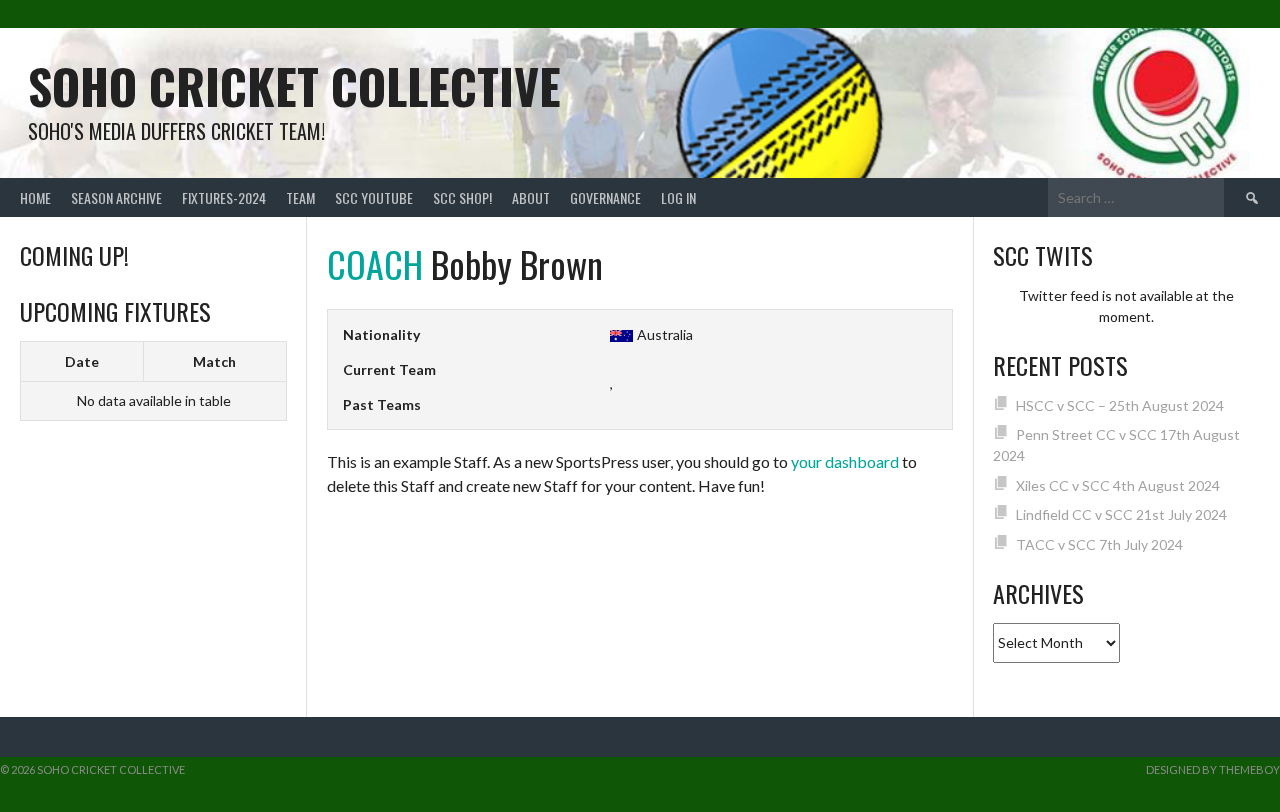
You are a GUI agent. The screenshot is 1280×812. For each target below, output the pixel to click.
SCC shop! (462, 197)
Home (35, 197)
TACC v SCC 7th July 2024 (1099, 544)
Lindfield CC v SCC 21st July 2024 (1121, 514)
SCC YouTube (374, 197)
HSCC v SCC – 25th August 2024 (1120, 405)
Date (82, 361)
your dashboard (845, 461)
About (531, 197)
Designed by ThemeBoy (1213, 769)
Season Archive (116, 197)
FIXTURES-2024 (224, 197)
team (300, 197)
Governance (605, 197)
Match (214, 361)
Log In (678, 197)
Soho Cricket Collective (294, 85)
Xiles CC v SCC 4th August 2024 (1118, 485)
